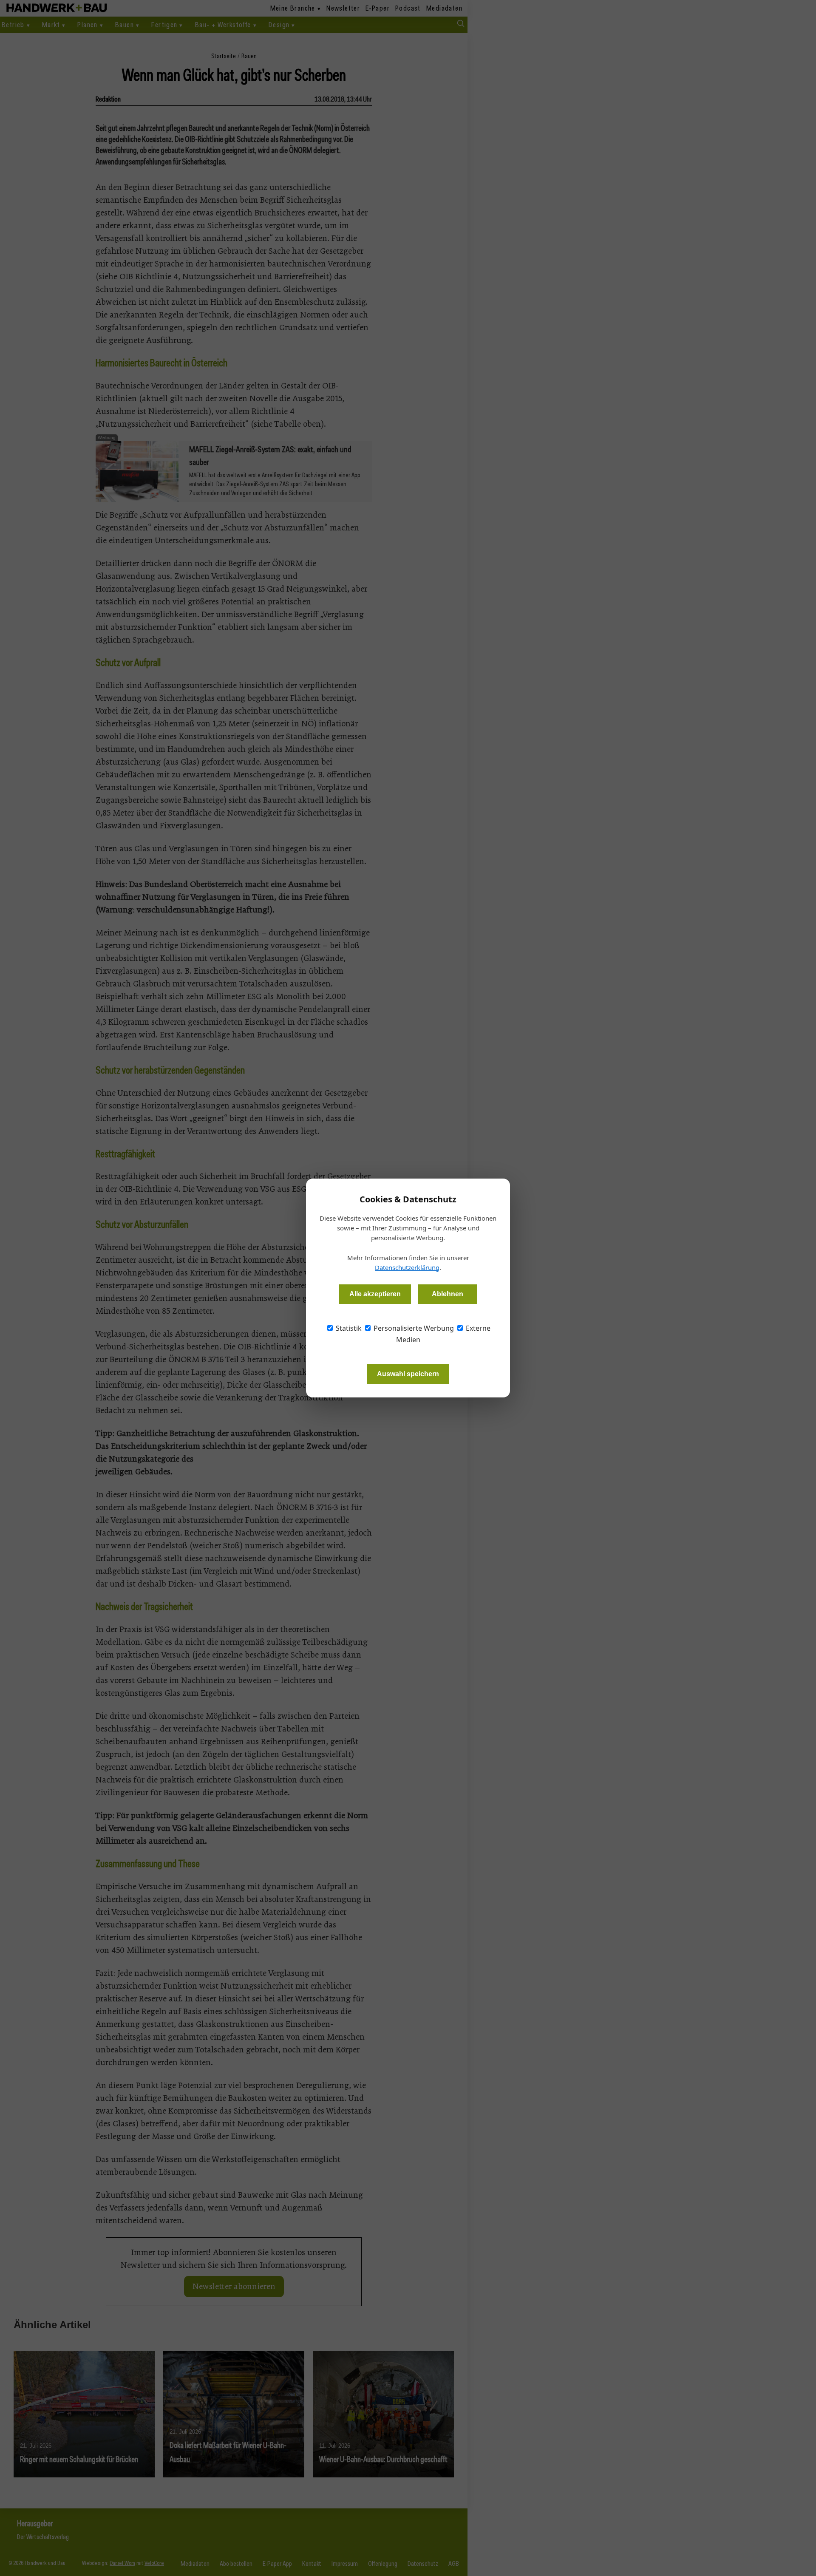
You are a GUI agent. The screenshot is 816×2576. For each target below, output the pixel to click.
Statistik (348, 1328)
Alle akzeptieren (375, 1294)
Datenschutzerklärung (407, 1267)
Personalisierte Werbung (413, 1328)
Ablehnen (448, 1294)
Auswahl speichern (408, 1374)
